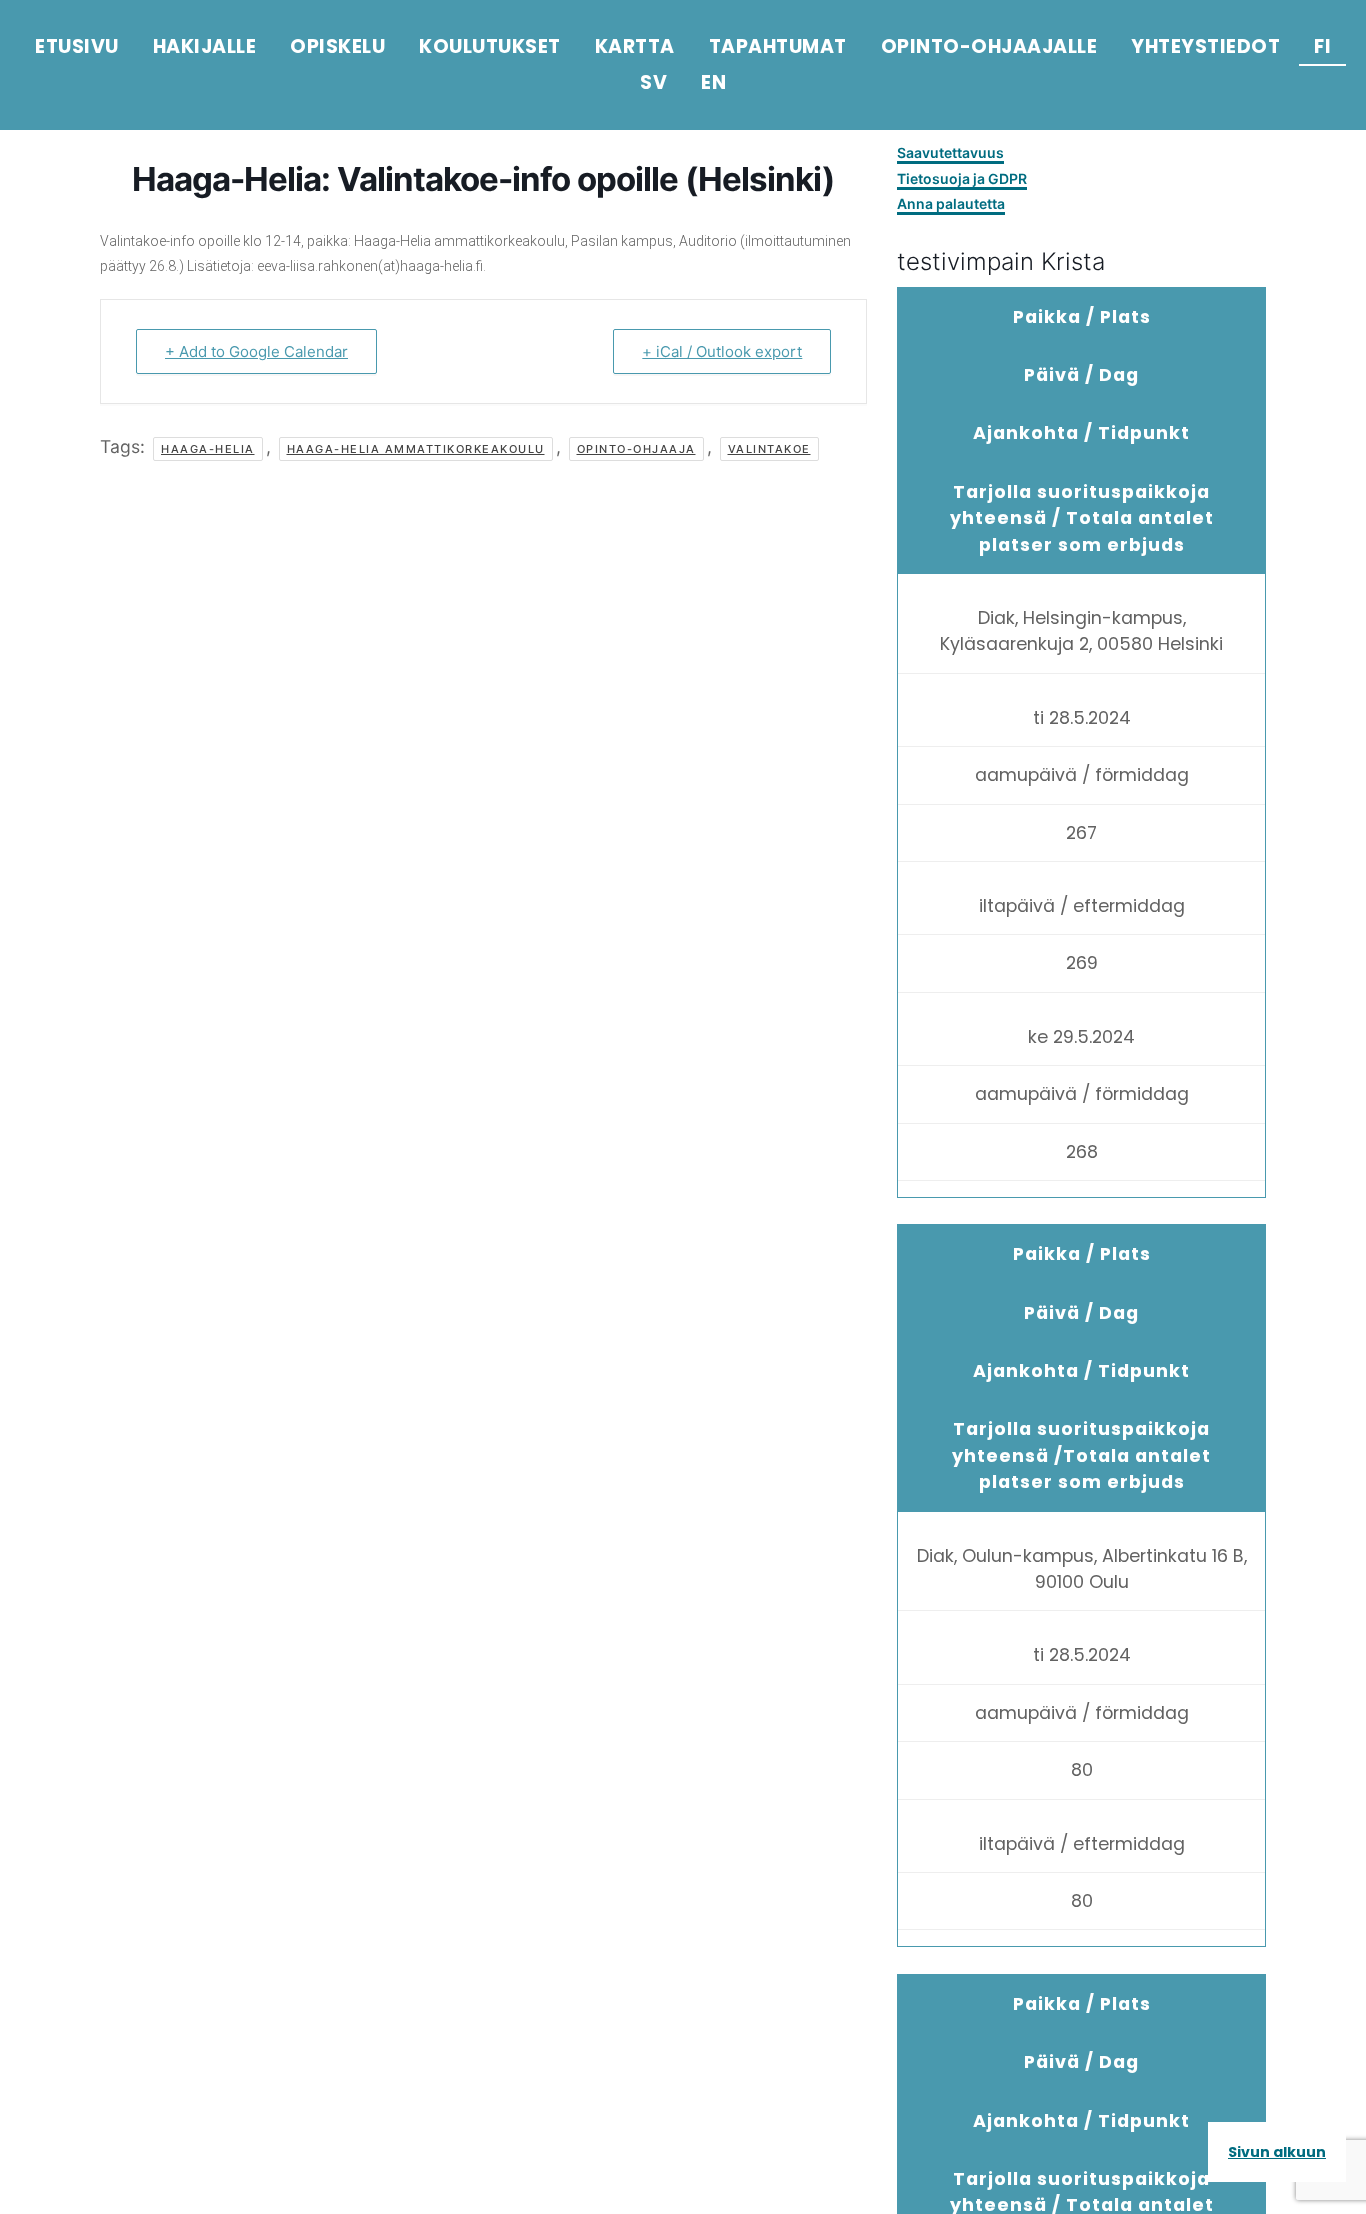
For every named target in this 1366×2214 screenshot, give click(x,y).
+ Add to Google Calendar (256, 351)
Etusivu (77, 46)
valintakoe (769, 449)
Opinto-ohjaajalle (989, 46)
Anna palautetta (951, 203)
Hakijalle (205, 46)
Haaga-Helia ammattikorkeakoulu (416, 449)
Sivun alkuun (1277, 2152)
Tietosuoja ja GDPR (962, 178)
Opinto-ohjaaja (636, 449)
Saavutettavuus (950, 152)
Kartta (635, 46)
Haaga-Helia (208, 449)
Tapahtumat (778, 46)
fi (1322, 46)
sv (653, 82)
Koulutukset (490, 46)
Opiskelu (337, 46)
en (713, 82)
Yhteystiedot (1205, 46)
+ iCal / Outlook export (722, 351)
